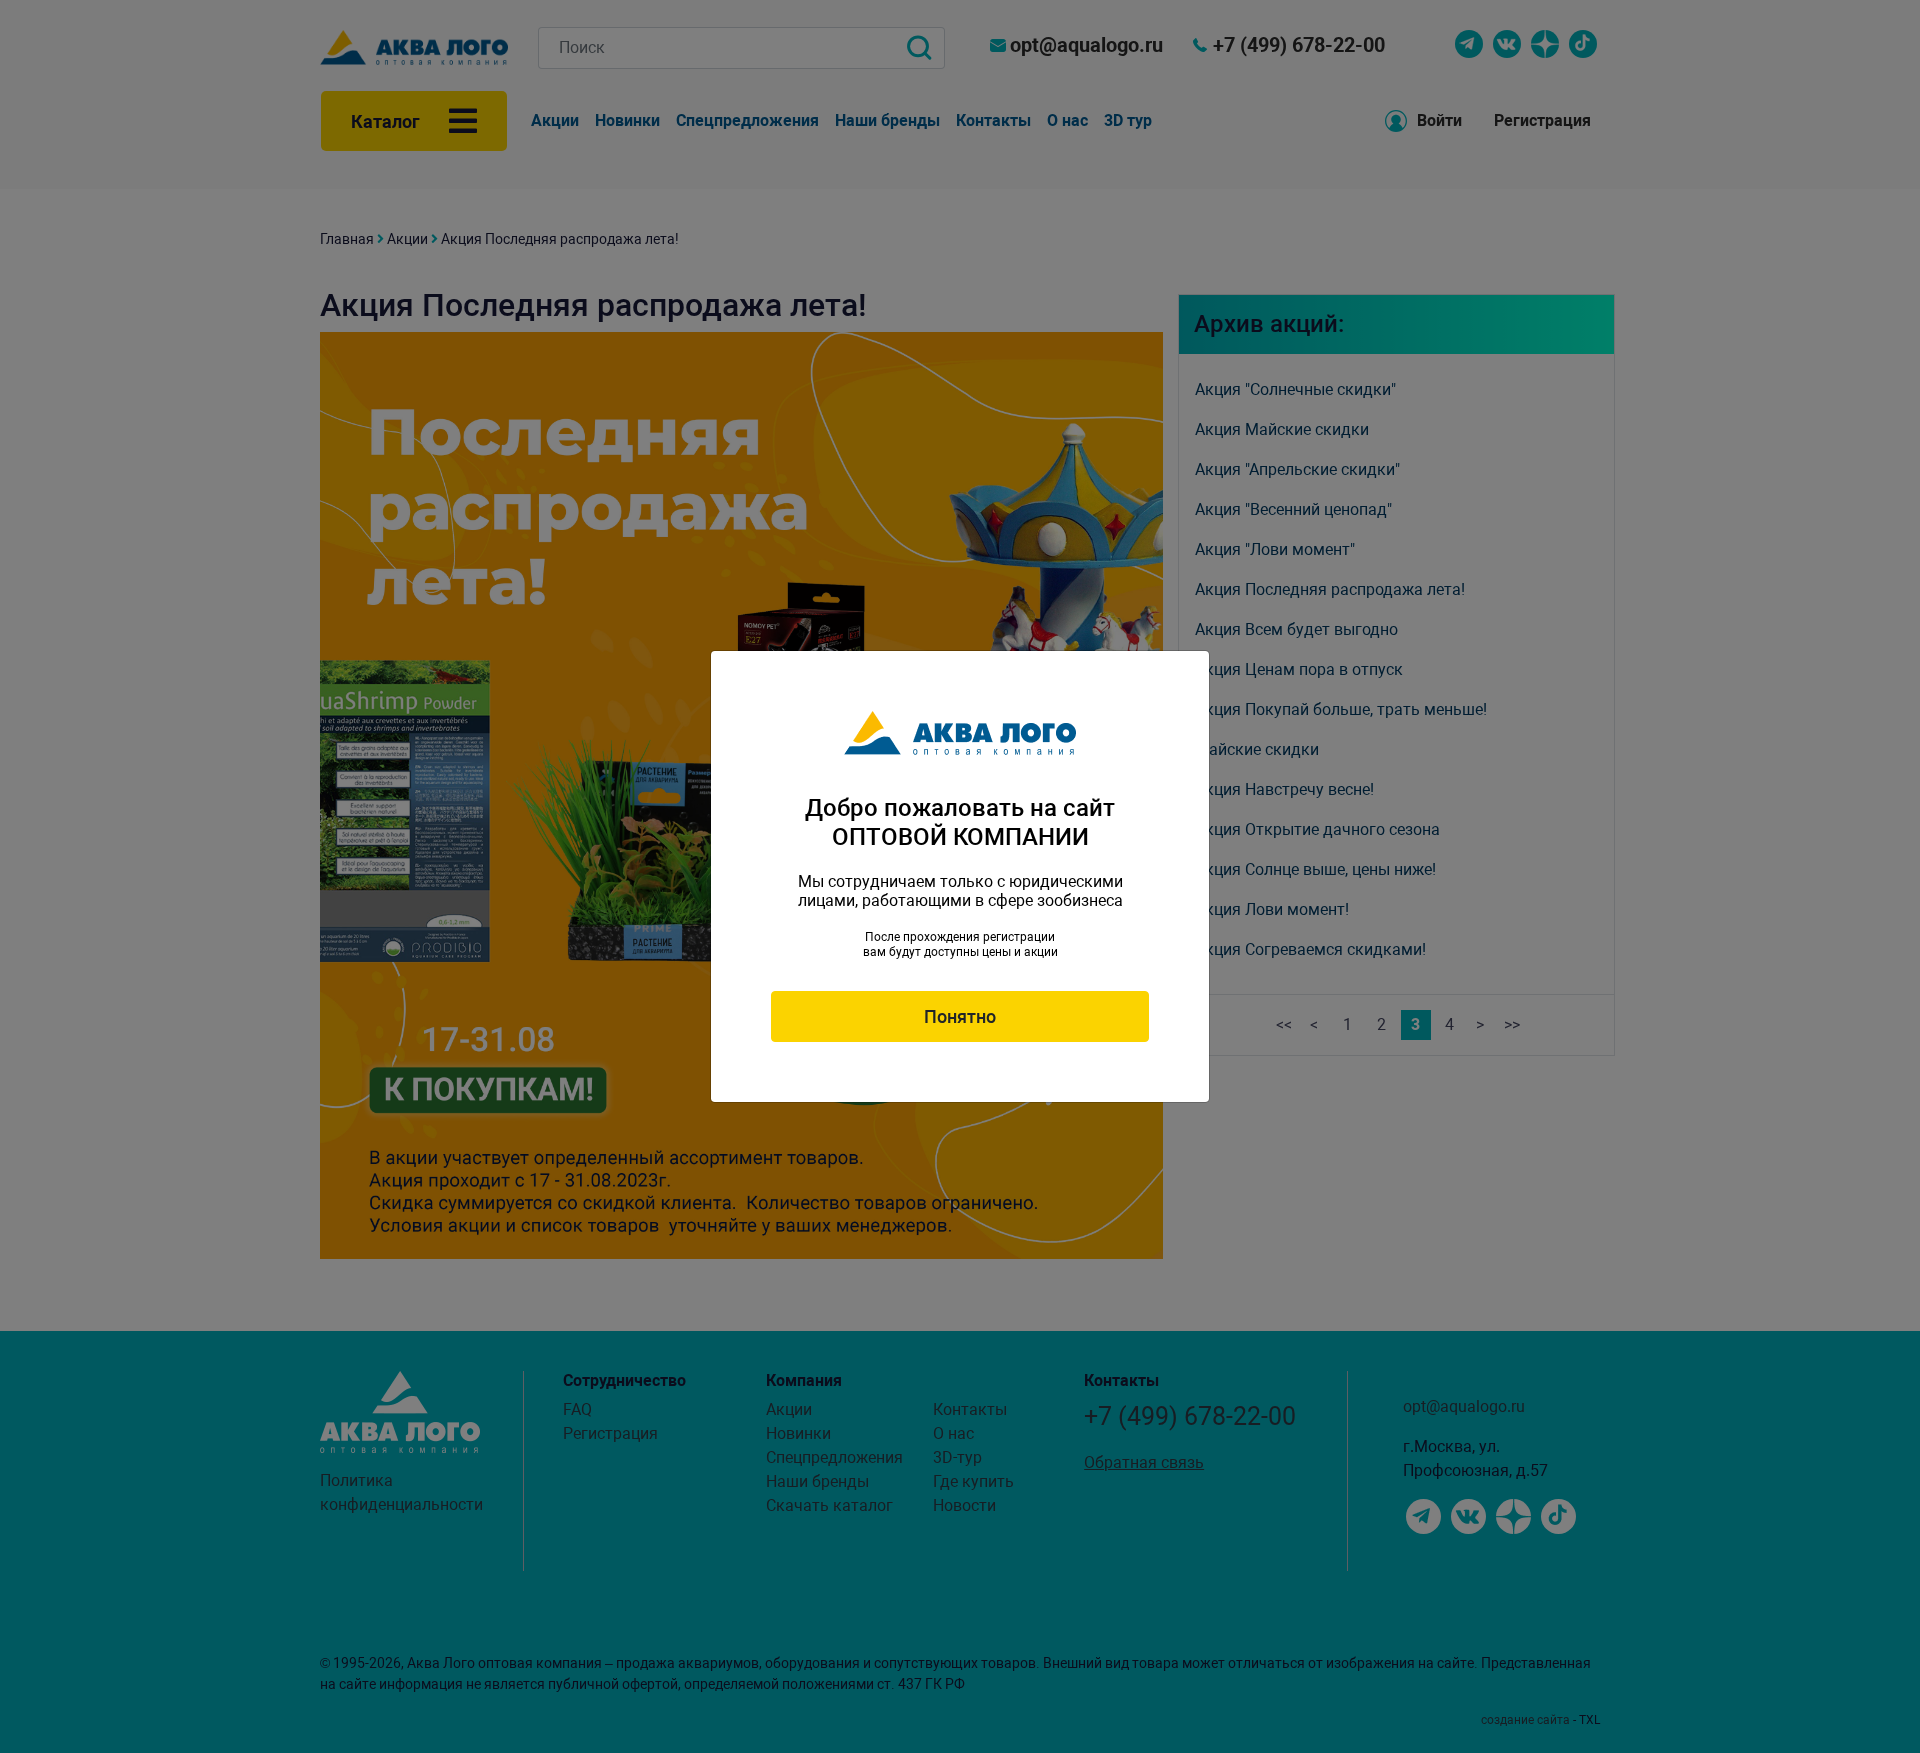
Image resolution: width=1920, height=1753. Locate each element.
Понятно (960, 1016)
